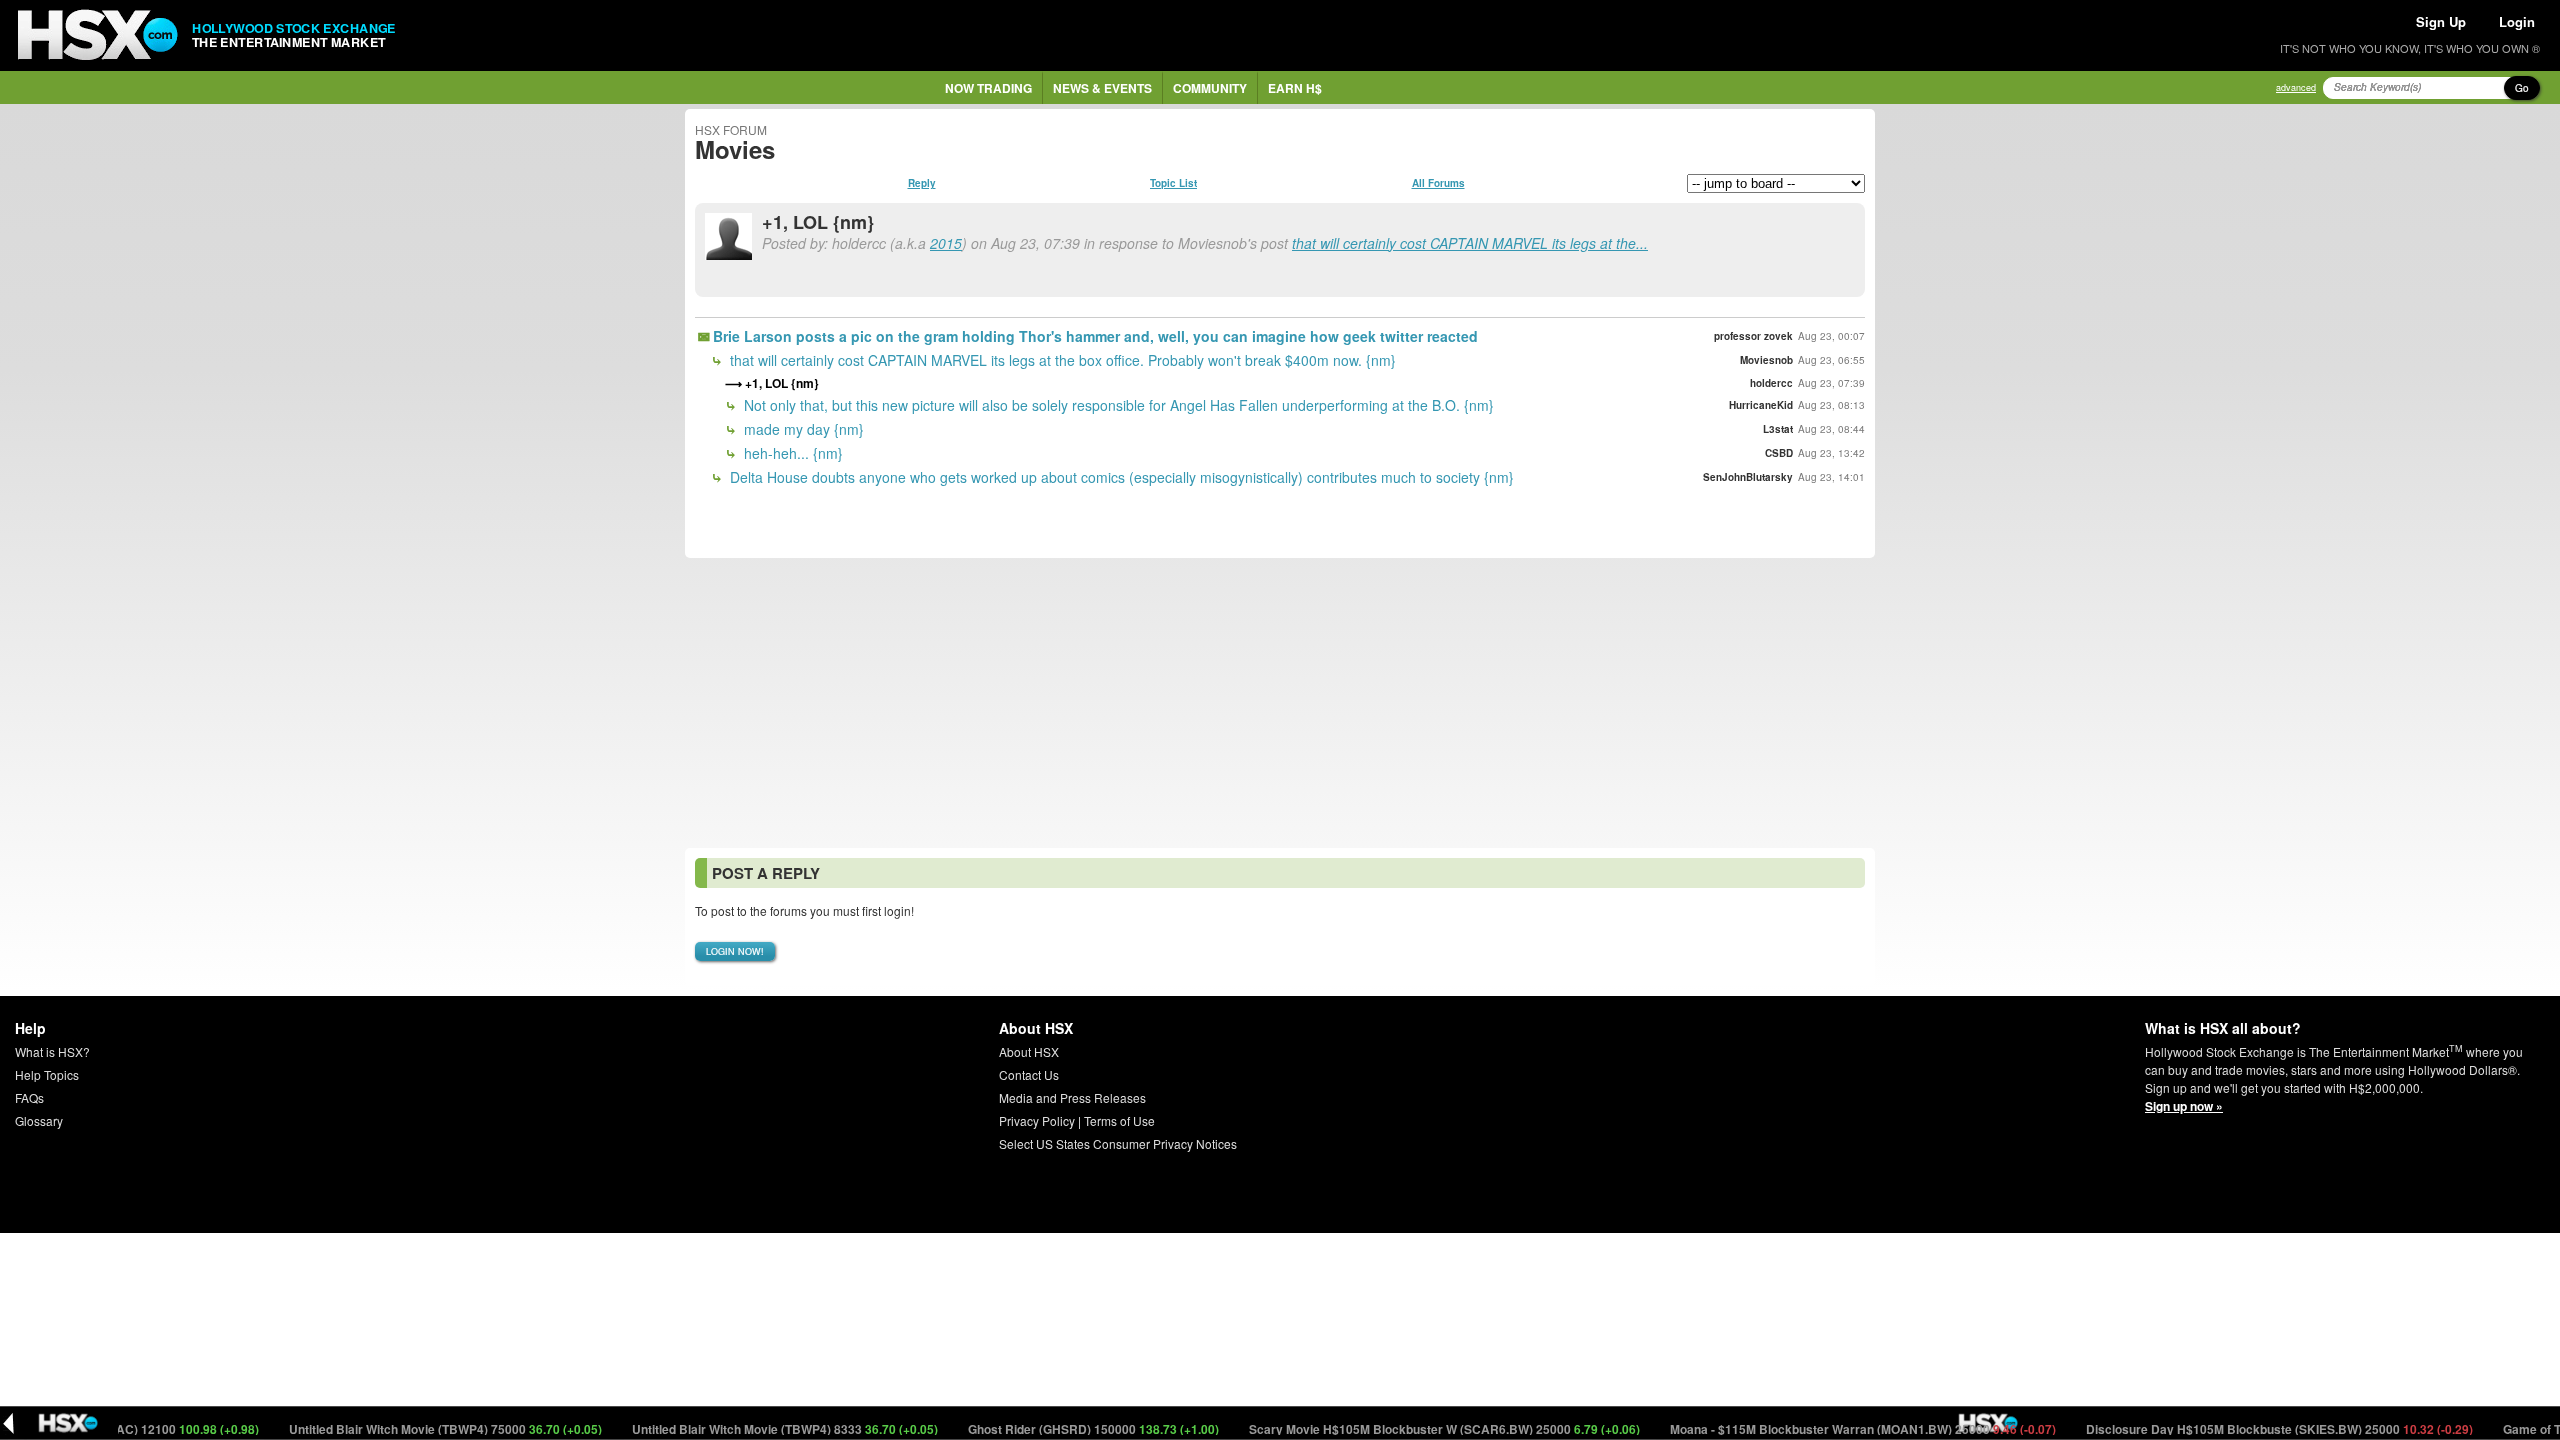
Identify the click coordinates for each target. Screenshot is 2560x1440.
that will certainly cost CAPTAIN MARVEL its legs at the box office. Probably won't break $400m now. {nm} (1061, 360)
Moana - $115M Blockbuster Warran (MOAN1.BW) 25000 (1828, 1429)
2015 (946, 243)
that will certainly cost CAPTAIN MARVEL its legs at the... (1470, 243)
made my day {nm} (802, 429)
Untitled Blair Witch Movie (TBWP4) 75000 (411, 1429)
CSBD (1779, 453)
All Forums (1438, 183)
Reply (922, 183)
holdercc (1771, 383)
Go (2522, 88)
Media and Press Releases (1072, 1097)
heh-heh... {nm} (791, 453)
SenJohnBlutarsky (1748, 477)
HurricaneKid (1761, 405)
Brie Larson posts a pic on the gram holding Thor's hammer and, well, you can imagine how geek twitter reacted (1095, 336)
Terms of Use (1119, 1120)
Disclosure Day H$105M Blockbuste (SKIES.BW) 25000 (2245, 1429)
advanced (2296, 87)
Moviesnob (1766, 360)
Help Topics (47, 1074)
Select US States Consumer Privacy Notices (1118, 1143)
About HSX (1029, 1051)
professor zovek (1753, 336)
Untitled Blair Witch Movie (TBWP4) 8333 (750, 1429)
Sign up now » (2184, 1106)
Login (2517, 21)
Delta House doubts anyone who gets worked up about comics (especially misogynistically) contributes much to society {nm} (1120, 477)
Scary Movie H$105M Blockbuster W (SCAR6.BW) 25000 (1410, 1429)
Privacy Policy (1037, 1120)
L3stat (1778, 429)
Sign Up (2441, 21)
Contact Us (1029, 1074)
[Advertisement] (1280, 703)
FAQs (29, 1097)
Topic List (1173, 183)
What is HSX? (52, 1051)
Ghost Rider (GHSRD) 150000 (1059, 1429)
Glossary (39, 1120)
